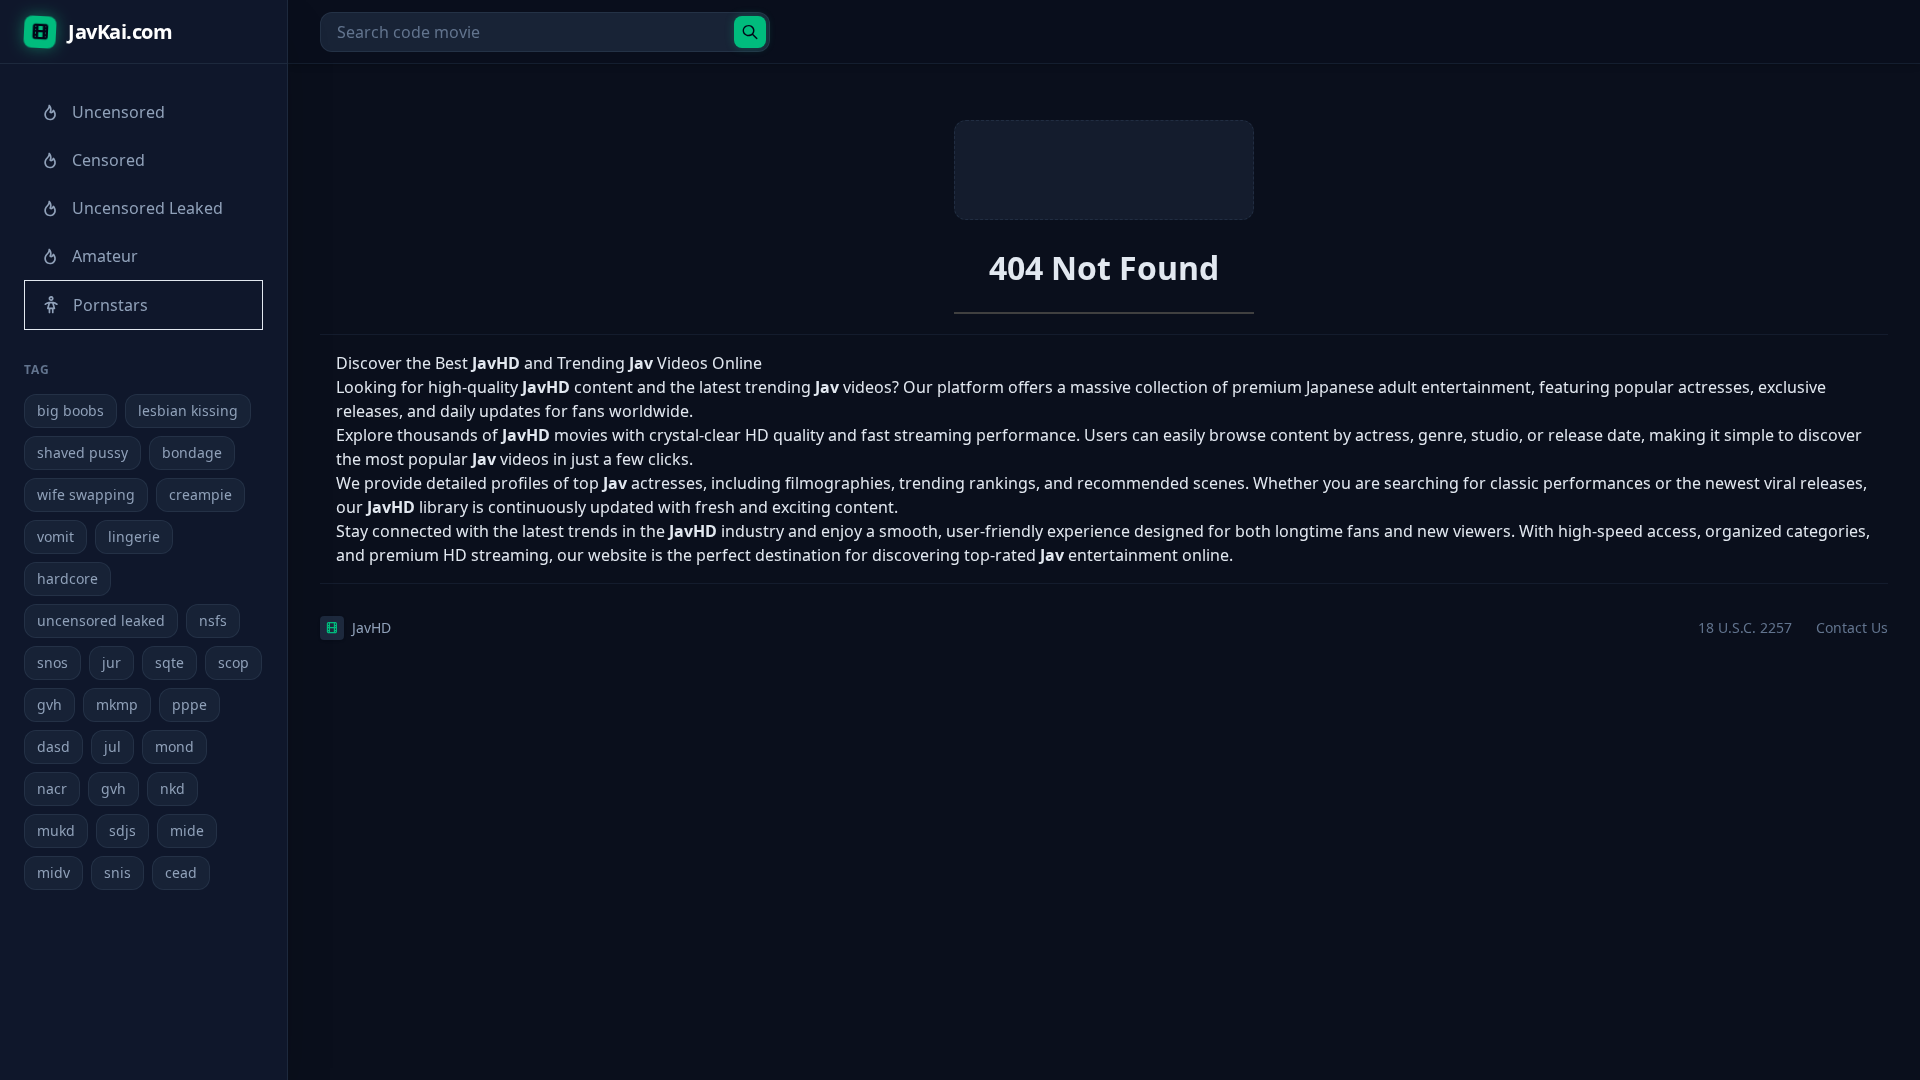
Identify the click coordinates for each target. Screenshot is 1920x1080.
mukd (56, 830)
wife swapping (86, 494)
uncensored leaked (101, 620)
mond (174, 746)
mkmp (117, 704)
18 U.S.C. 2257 (1745, 627)
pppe (189, 704)
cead (181, 872)
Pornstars (110, 305)
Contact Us (1852, 627)
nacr (52, 788)
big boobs (70, 410)
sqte (169, 662)
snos (52, 662)
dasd (53, 746)
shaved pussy (82, 452)
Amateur (105, 256)
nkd (172, 788)
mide (187, 830)
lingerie (134, 536)
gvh (49, 704)
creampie (200, 494)
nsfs (213, 620)
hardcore (67, 578)
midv (53, 872)
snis (117, 872)
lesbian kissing (188, 410)
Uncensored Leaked (147, 208)
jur (111, 662)
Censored (108, 160)
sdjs (122, 830)
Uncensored (118, 112)
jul (112, 746)
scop (233, 662)
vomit (55, 536)
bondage (192, 452)
